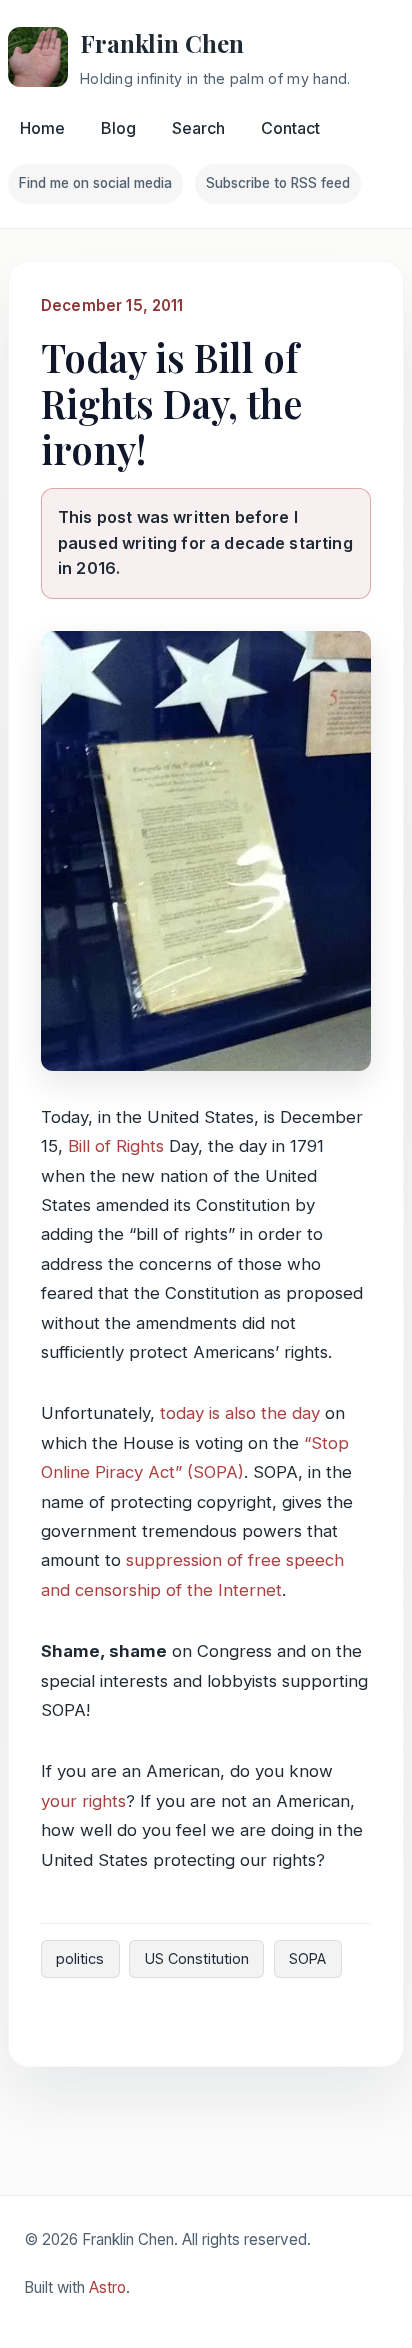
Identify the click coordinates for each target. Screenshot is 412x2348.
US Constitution (197, 1958)
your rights (83, 1801)
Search (198, 128)
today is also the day (240, 1413)
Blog (118, 128)
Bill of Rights (116, 1146)
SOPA (307, 1958)
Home (42, 128)
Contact (290, 128)
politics (80, 1958)
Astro (107, 2287)
